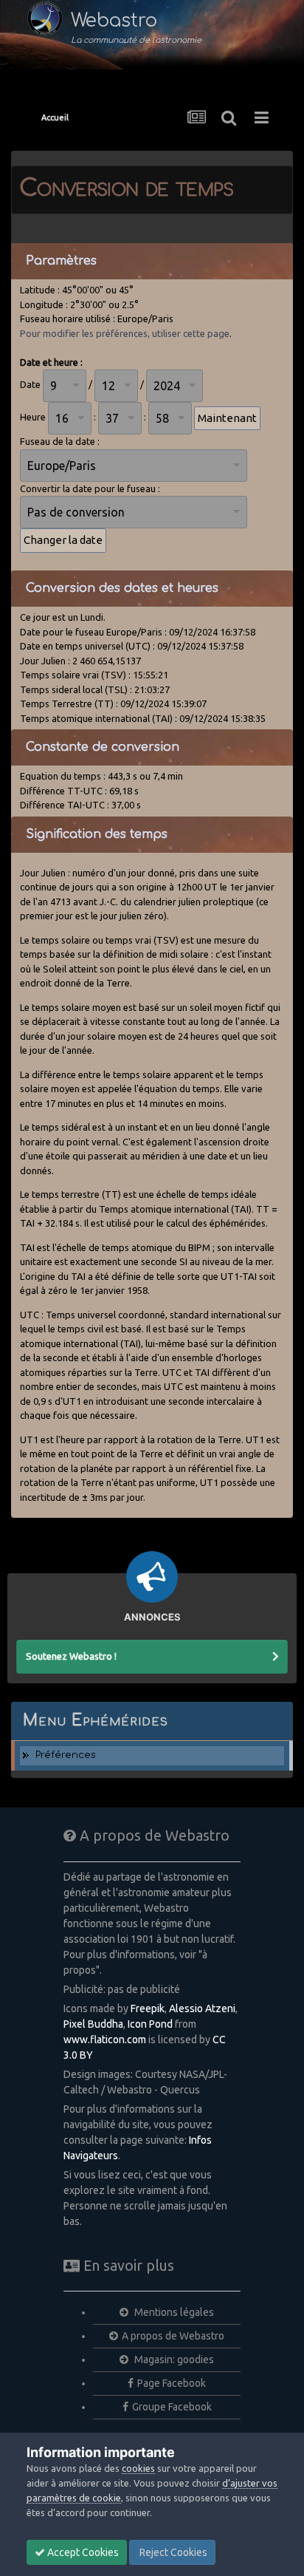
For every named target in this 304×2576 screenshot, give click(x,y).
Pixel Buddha (93, 2024)
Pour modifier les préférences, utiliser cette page (125, 333)
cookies (138, 2468)
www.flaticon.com (105, 2040)
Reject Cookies (172, 2552)
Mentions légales (173, 2312)
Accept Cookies (82, 2552)
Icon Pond (150, 2024)
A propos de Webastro (173, 2336)
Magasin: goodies (173, 2359)
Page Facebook (172, 2383)
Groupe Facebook (172, 2407)
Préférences (66, 1755)
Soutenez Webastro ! (71, 1656)
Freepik (148, 2008)
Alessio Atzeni (202, 2008)
